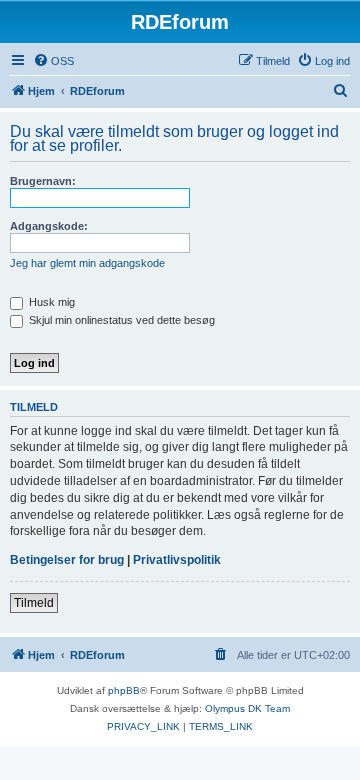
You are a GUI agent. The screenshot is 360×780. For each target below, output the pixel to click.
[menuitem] (53, 61)
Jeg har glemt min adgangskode (87, 263)
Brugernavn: (43, 181)
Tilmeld (34, 603)
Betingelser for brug (67, 560)
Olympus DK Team (247, 708)
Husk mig (50, 302)
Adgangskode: (49, 226)
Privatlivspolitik (177, 560)
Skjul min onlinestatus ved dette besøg (120, 320)
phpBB (124, 690)
